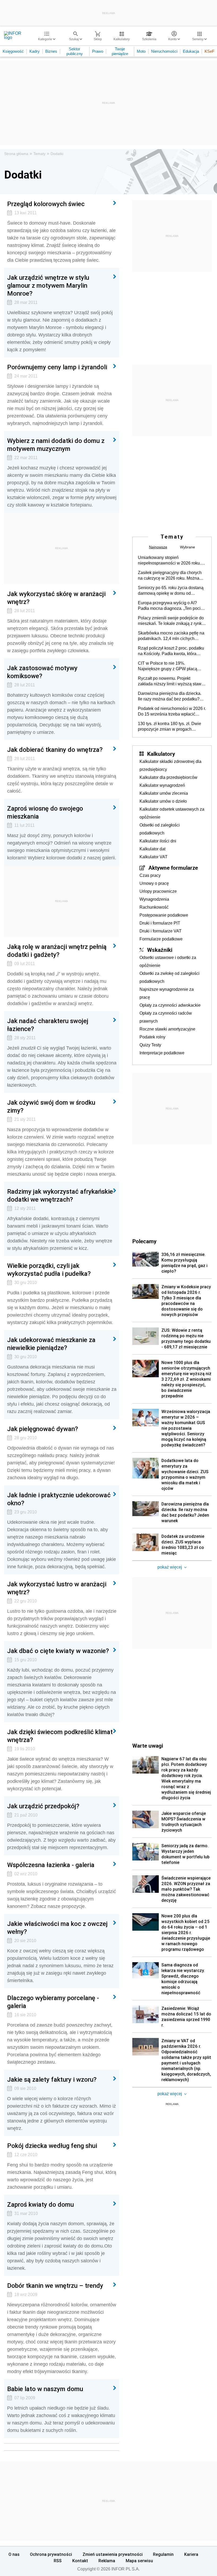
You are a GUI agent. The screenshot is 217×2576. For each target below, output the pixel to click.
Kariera (191, 2554)
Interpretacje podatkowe (162, 1053)
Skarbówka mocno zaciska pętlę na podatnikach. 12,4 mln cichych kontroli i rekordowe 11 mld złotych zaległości (171, 636)
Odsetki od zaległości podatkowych (160, 829)
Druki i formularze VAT (161, 931)
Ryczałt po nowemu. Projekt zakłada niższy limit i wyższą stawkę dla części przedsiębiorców (172, 681)
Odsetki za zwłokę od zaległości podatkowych (169, 977)
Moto (141, 51)
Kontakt (80, 2561)
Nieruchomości (164, 51)
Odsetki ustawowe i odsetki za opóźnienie (168, 961)
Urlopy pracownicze (158, 891)
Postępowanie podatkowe (164, 915)
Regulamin (163, 2554)
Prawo (98, 51)
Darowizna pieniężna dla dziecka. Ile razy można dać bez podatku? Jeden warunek (170, 696)
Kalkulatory (161, 754)
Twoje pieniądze (120, 51)
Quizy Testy (150, 1045)
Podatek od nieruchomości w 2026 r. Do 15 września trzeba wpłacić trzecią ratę (172, 712)
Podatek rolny (152, 1037)
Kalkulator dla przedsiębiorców (168, 777)
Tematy (39, 154)
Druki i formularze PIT (160, 923)
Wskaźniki (160, 950)
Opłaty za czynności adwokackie (170, 1005)
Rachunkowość (154, 907)
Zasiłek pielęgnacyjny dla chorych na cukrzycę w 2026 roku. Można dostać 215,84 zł (170, 576)
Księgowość (13, 51)
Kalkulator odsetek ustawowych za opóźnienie (172, 813)
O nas (14, 2554)
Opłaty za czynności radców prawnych (166, 1017)
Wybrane (187, 547)
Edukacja (191, 51)
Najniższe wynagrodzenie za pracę (167, 993)
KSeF (209, 51)
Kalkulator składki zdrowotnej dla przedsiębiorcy (170, 765)
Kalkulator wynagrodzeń (162, 785)
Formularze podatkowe (161, 939)
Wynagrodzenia (154, 899)
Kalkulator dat (152, 849)
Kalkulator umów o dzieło (163, 801)
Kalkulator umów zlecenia (164, 793)
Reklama (107, 2561)
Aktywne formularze (173, 868)
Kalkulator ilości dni (158, 841)
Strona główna (16, 154)
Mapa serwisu (139, 2561)
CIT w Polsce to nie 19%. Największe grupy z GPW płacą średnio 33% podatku (168, 666)
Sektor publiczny (75, 51)
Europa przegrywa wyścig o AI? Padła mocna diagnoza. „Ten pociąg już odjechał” (172, 606)
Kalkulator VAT (153, 857)
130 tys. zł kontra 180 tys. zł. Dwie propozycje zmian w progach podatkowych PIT (169, 727)
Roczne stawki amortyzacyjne (167, 1029)
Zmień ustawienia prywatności (113, 2554)
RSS (58, 2561)
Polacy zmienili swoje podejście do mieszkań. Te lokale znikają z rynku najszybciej (171, 621)
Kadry (35, 51)
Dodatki (57, 154)
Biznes (51, 51)
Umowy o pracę (154, 883)
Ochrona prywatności (51, 2554)
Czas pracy (150, 875)
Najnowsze (158, 547)
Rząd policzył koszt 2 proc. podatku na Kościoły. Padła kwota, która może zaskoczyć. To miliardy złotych (172, 651)
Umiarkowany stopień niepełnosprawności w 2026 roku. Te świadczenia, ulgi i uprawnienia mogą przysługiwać (170, 561)
